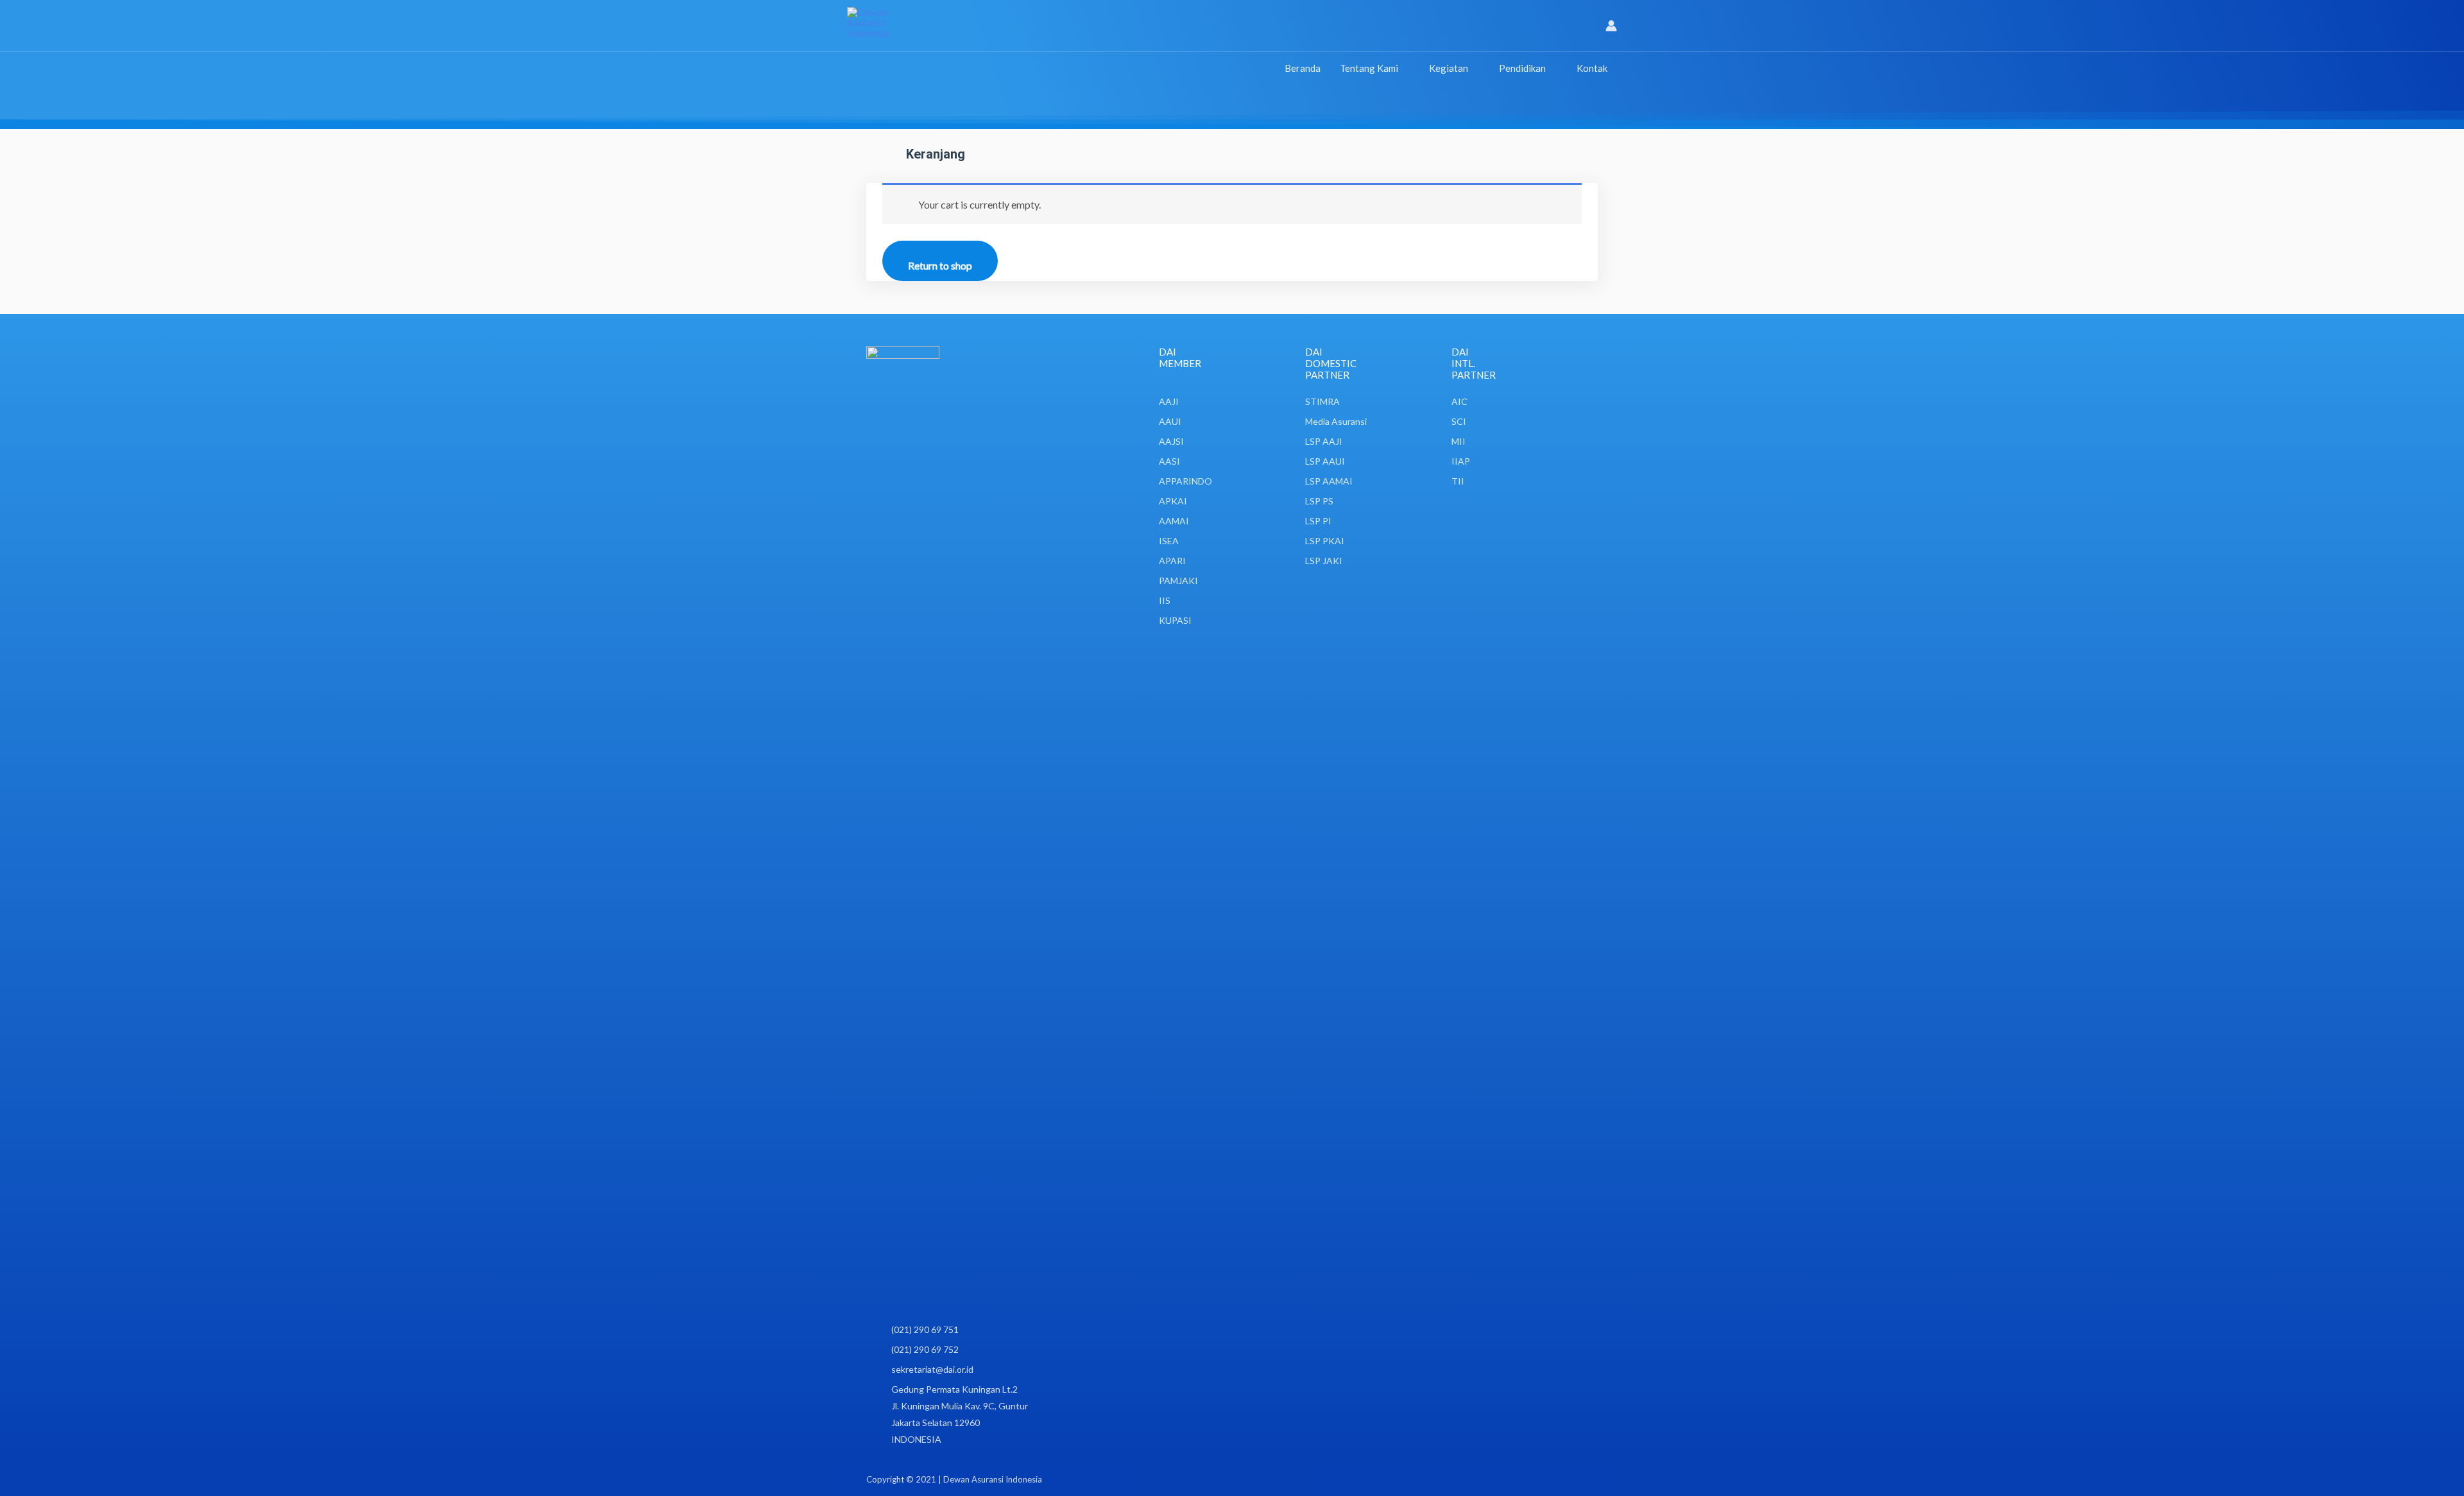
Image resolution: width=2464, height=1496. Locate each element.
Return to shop (940, 265)
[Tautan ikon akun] (1611, 26)
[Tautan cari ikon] (1588, 26)
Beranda (1303, 68)
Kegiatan (1449, 68)
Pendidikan (1522, 68)
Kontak (1592, 68)
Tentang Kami (1369, 68)
